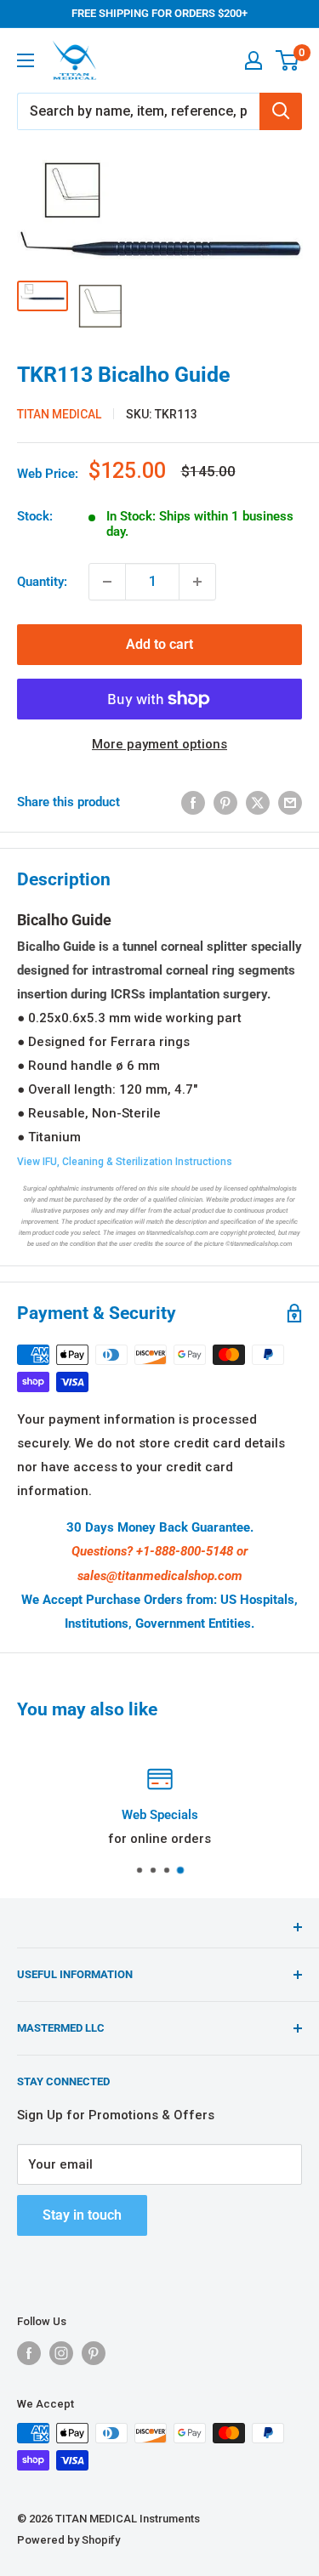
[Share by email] (290, 802)
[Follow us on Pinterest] (94, 2353)
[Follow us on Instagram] (61, 2353)
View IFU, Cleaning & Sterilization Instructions (125, 1162)
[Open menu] (26, 60)
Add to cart (159, 644)
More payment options (159, 744)
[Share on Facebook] (193, 802)
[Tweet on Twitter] (258, 802)
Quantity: (42, 582)
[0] (288, 60)
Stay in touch (82, 2215)
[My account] (253, 60)
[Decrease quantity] (107, 582)
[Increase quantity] (197, 582)
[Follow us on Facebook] (29, 2353)
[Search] (281, 111)
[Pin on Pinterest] (225, 802)
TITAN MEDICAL (59, 414)
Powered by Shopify (68, 2540)
